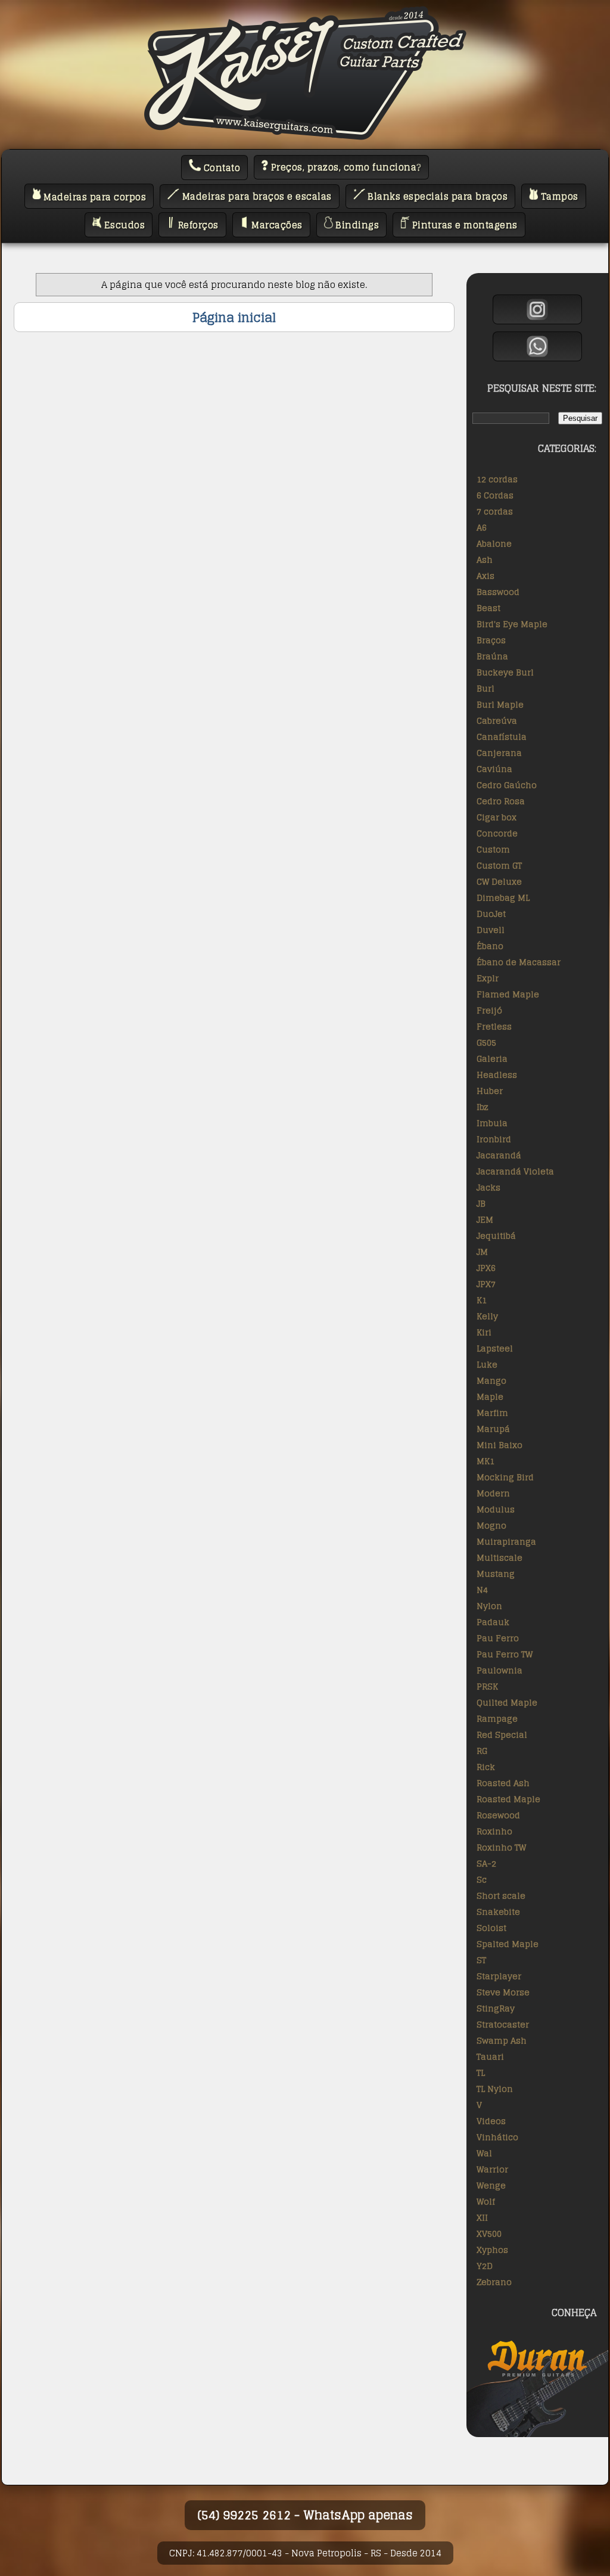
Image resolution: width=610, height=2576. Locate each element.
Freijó (489, 1010)
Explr (488, 978)
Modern (493, 1493)
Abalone (494, 543)
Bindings (356, 225)
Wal (484, 2153)
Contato (220, 168)
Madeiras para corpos (94, 196)
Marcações (276, 225)
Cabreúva (497, 720)
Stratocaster (503, 2024)
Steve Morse (503, 1992)
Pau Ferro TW (505, 1654)
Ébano (490, 946)
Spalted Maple (508, 1944)
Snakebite (498, 1912)
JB (481, 1203)
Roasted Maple (508, 1799)
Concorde (497, 833)
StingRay (496, 2008)
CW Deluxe (499, 881)
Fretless (494, 1026)
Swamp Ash (502, 2040)
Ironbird (494, 1139)
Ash (485, 559)
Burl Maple (500, 704)
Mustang (496, 1574)
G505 (486, 1042)
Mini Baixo (499, 1445)
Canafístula (502, 737)
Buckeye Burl (505, 672)
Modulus (496, 1509)
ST (481, 1960)
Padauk (493, 1622)
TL (481, 2073)
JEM (485, 1219)
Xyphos (492, 2250)
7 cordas (495, 511)
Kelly (487, 1316)
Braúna (492, 656)
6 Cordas (495, 495)
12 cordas (497, 479)
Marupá (493, 1429)
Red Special (502, 1735)
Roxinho (494, 1831)
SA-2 (486, 1863)
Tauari (490, 2056)
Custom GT (499, 865)
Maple (490, 1397)
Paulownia (499, 1670)
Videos (491, 2121)
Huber (490, 1091)
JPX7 (486, 1284)
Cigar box (497, 817)
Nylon (489, 1606)
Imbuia (492, 1123)
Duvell (491, 930)
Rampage (497, 1718)
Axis (485, 576)
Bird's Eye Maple (512, 624)
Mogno (491, 1525)
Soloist (491, 1928)
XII (482, 2217)
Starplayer (499, 1976)
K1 (482, 1300)
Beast (488, 608)
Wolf (486, 2201)
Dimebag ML (503, 898)
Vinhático (497, 2137)
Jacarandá (499, 1155)
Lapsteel (495, 1348)
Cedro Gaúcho (507, 785)
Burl (485, 688)
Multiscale (499, 1557)
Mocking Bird (505, 1477)
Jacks (488, 1187)
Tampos (558, 196)
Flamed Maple (508, 994)
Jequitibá (496, 1236)
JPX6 (486, 1268)
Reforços (197, 225)
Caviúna (494, 769)
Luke (487, 1364)
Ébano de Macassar (519, 962)
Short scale (501, 1895)
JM (482, 1252)
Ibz (483, 1107)
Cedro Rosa (501, 801)
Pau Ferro (498, 1638)
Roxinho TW (501, 1847)
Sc (482, 1879)
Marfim (492, 1413)
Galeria (492, 1058)
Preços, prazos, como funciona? (345, 167)
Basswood (498, 592)
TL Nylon (495, 2089)
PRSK (487, 1686)
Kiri (484, 1332)
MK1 (485, 1461)
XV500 (489, 2234)
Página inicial (234, 317)
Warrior (492, 2169)
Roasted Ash (503, 1783)
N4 (482, 1590)
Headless (497, 1075)
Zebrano (494, 2282)
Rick (486, 1767)
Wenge (491, 2185)
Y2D (485, 2266)
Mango (491, 1380)
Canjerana (499, 753)
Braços (491, 640)
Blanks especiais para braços (437, 196)
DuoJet (491, 914)
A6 (482, 527)
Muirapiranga (506, 1541)
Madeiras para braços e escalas (256, 196)
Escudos (123, 225)
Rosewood (498, 1815)
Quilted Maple (507, 1702)
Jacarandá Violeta (515, 1171)
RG (482, 1751)
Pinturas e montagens (463, 225)
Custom (493, 849)
